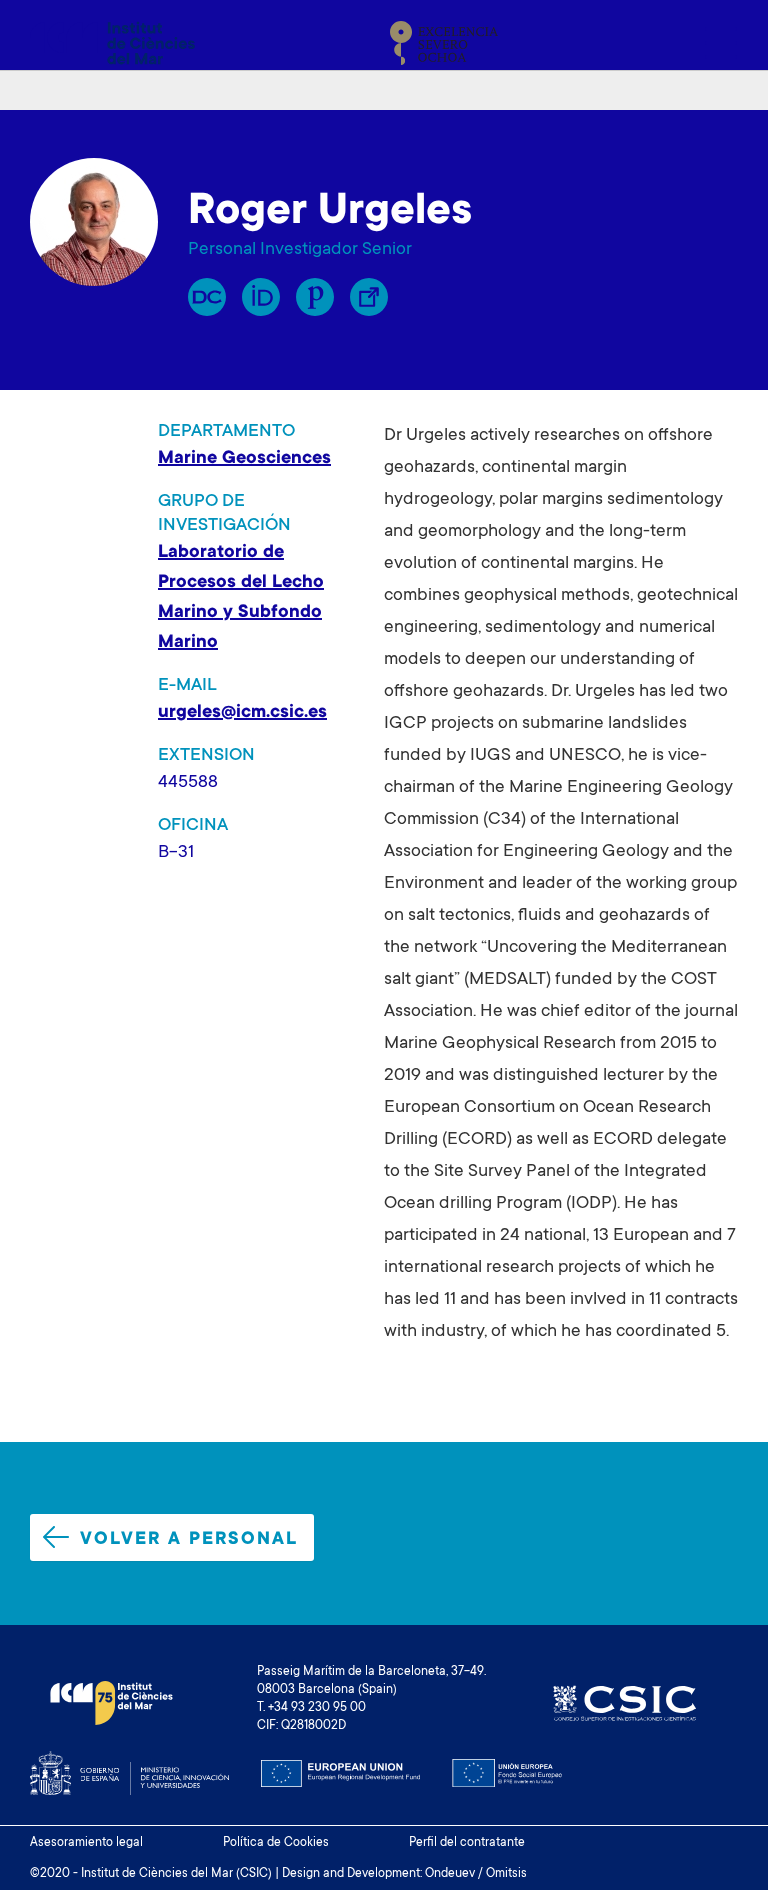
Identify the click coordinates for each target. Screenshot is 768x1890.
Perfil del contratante (467, 1843)
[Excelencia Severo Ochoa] (444, 43)
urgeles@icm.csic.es (242, 713)
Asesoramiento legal (86, 1843)
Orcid (261, 297)
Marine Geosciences (244, 459)
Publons (315, 297)
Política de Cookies (276, 1843)
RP (207, 297)
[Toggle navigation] (715, 43)
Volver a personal (189, 1540)
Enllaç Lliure (369, 297)
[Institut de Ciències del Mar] (112, 43)
